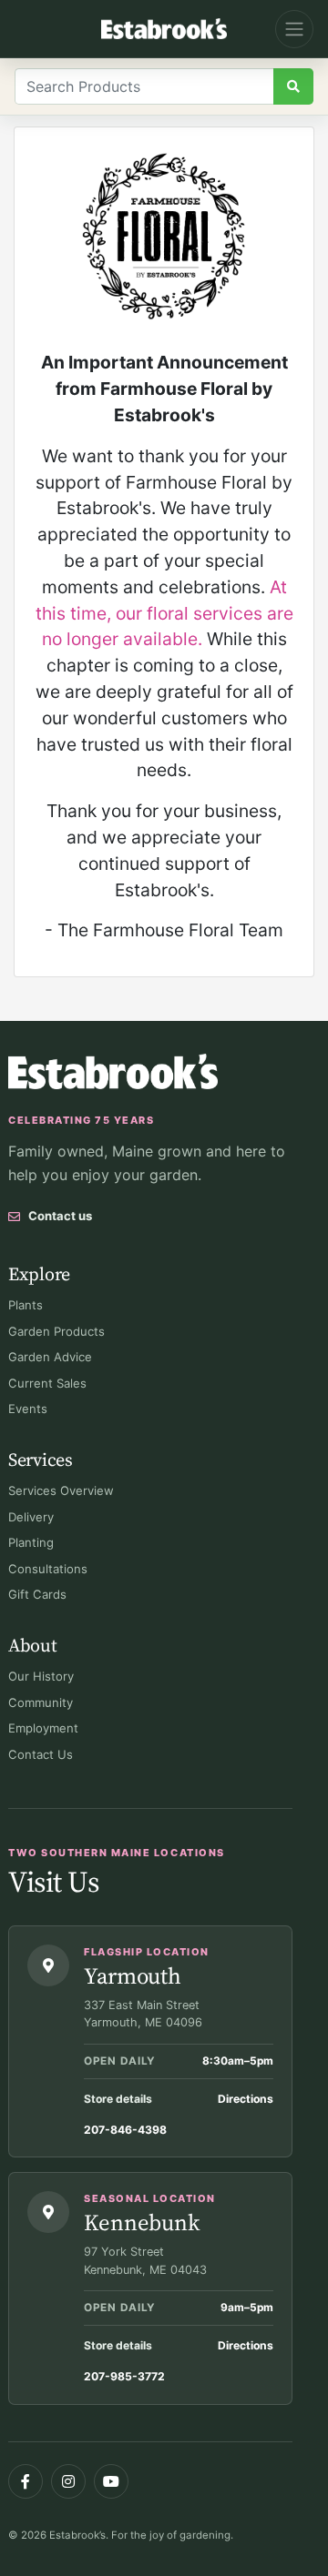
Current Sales (47, 1383)
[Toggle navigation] (294, 29)
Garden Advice (50, 1357)
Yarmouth (133, 1975)
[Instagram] (68, 2481)
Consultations (48, 1569)
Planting (31, 1542)
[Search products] (293, 86)
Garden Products (56, 1331)
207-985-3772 (124, 2376)
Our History (41, 1676)
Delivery (31, 1517)
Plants (26, 1305)
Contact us (60, 1216)
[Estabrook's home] (113, 1071)
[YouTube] (111, 2481)
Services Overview (61, 1490)
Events (28, 1409)
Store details (118, 2099)
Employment (43, 1728)
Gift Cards (37, 1594)
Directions (246, 2099)
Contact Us (41, 1754)
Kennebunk (142, 2222)
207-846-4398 (125, 2130)
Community (41, 1702)
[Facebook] (26, 2481)
